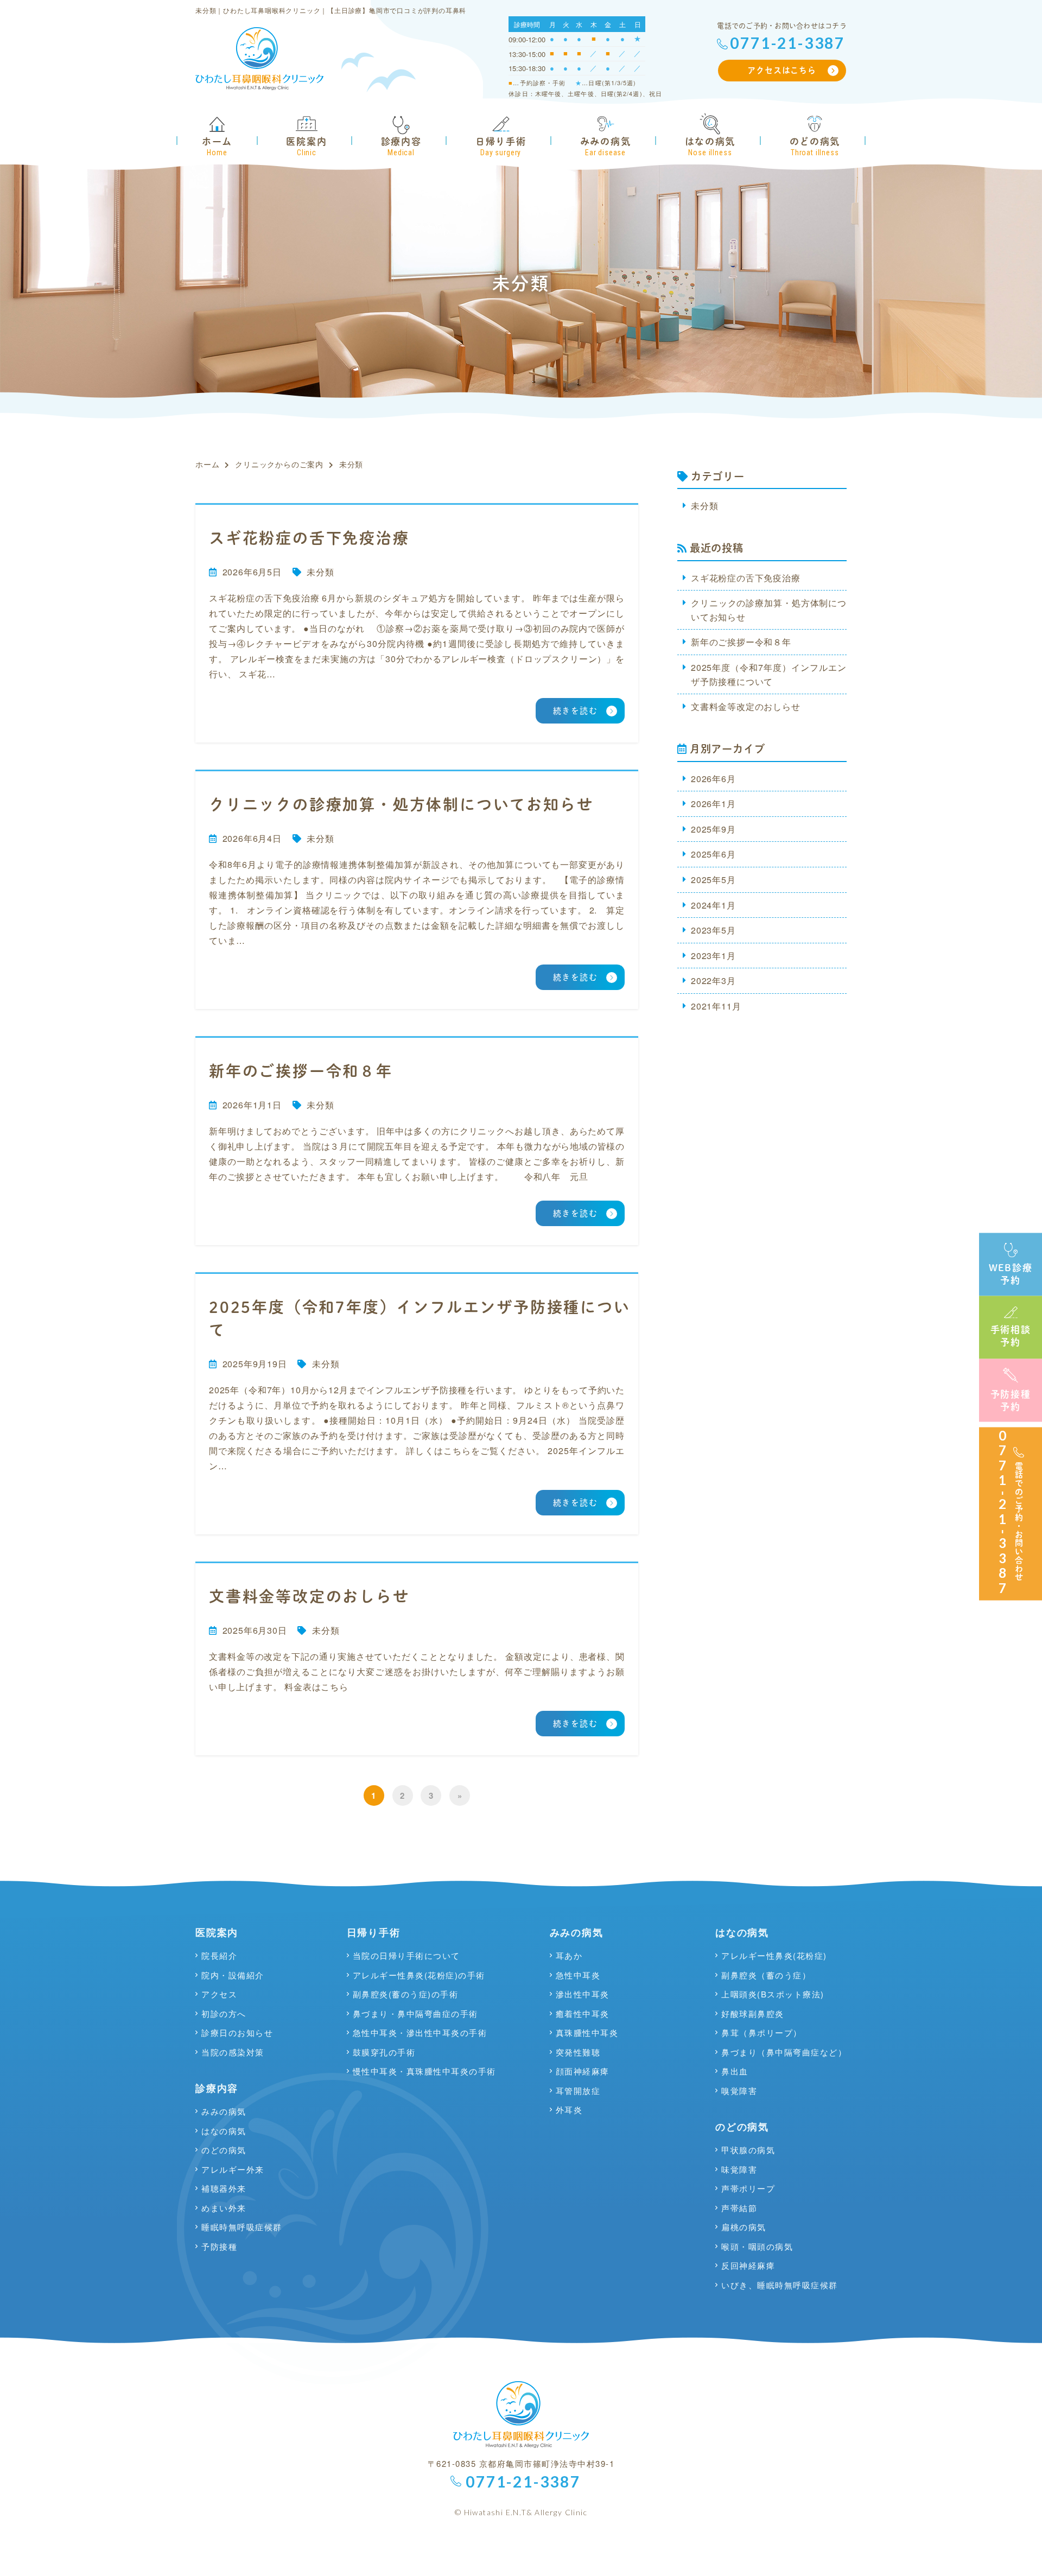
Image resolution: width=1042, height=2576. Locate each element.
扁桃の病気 (744, 2227)
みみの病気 (224, 2111)
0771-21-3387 (787, 43)
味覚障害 (739, 2169)
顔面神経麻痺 (583, 2071)
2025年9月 (713, 829)
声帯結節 (739, 2208)
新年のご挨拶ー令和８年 (741, 642)
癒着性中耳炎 (583, 2014)
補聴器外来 (224, 2188)
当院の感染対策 (233, 2052)
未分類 (320, 572)
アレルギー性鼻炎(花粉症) (774, 1956)
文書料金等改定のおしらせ (746, 706)
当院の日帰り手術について (406, 1956)
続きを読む (576, 711)
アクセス (219, 1994)
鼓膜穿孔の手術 (384, 2052)
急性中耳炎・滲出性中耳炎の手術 (420, 2033)
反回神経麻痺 (748, 2266)
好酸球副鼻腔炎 (753, 2014)
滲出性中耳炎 (583, 1994)
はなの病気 (224, 2131)
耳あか (569, 1956)
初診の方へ (224, 2014)
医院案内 (217, 1932)
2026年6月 (713, 779)
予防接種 (219, 2247)
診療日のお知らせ (237, 2033)
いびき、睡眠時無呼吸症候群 (780, 2285)
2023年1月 (713, 956)
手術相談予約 (1011, 1336)
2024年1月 (713, 905)
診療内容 (217, 2088)
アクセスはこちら (781, 70)
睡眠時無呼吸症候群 (242, 2227)
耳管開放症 (578, 2091)
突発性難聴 (578, 2052)
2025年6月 (713, 854)
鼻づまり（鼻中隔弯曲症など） (784, 2052)
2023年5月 (713, 930)
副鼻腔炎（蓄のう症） (766, 1975)
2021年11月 (716, 1006)
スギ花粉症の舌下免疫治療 (746, 578)
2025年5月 (713, 880)
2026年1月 (713, 804)
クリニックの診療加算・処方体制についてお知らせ (769, 610)
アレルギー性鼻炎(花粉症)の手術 (419, 1975)
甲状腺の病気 (748, 2150)
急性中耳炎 (578, 1975)
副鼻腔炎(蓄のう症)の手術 (406, 1994)
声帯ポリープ (748, 2188)
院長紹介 (219, 1956)
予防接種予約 (1011, 1400)
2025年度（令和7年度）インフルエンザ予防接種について (769, 674)
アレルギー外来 (233, 2169)
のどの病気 (224, 2150)
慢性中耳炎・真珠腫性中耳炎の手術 (424, 2071)
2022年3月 (713, 981)
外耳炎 (569, 2110)
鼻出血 (735, 2071)
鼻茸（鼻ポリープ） (762, 2033)
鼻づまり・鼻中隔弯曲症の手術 (415, 2014)
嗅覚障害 (739, 2091)
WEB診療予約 (1011, 1273)
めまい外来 (224, 2208)
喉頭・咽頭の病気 (757, 2247)
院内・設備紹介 (233, 1975)
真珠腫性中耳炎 (587, 2033)
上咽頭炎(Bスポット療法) (773, 1994)
